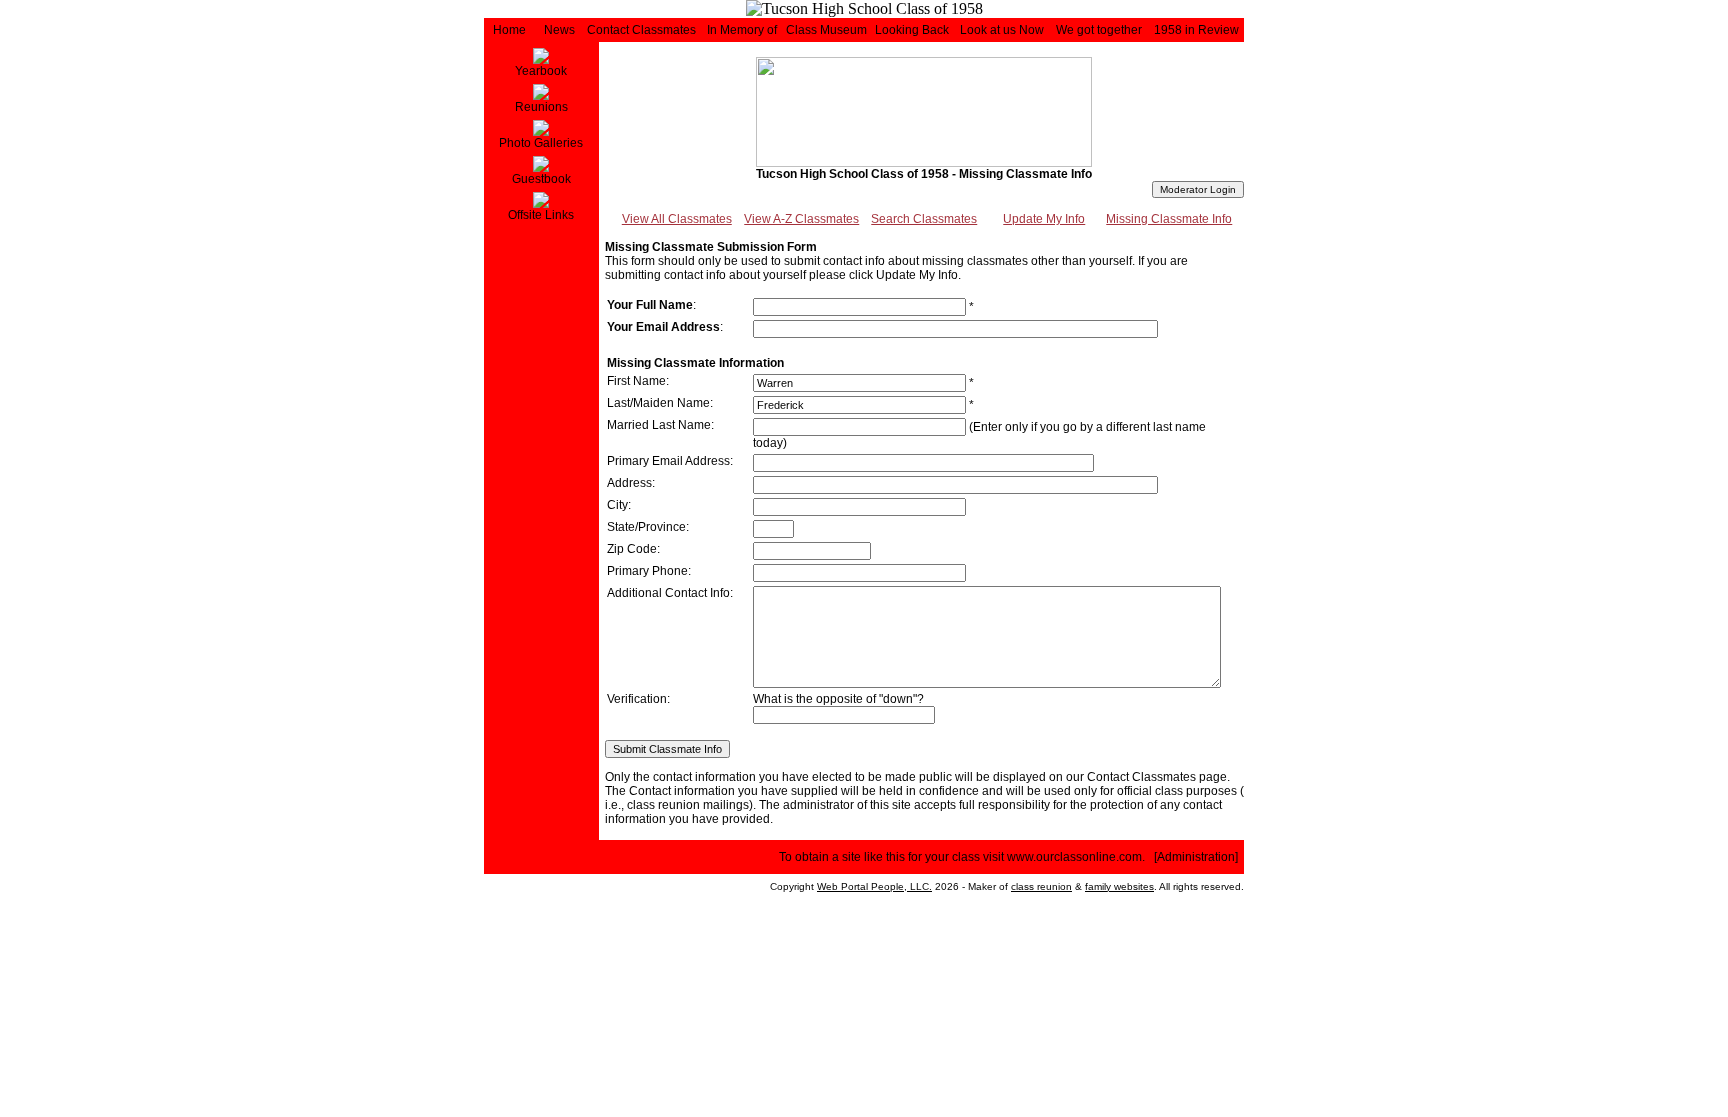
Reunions (541, 107)
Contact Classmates (641, 30)
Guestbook (541, 179)
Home (509, 30)
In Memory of (742, 30)
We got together (1099, 30)
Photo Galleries (541, 143)
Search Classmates (924, 219)
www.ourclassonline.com (1074, 857)
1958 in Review (1196, 30)
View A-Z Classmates (801, 219)
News (559, 30)
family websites (1119, 886)
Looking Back (912, 30)
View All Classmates (677, 219)
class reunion (1041, 886)
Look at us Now (1002, 30)
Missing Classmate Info (1169, 219)
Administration (1196, 857)
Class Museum (826, 30)
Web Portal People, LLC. (874, 886)
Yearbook (541, 71)
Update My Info (1044, 219)
